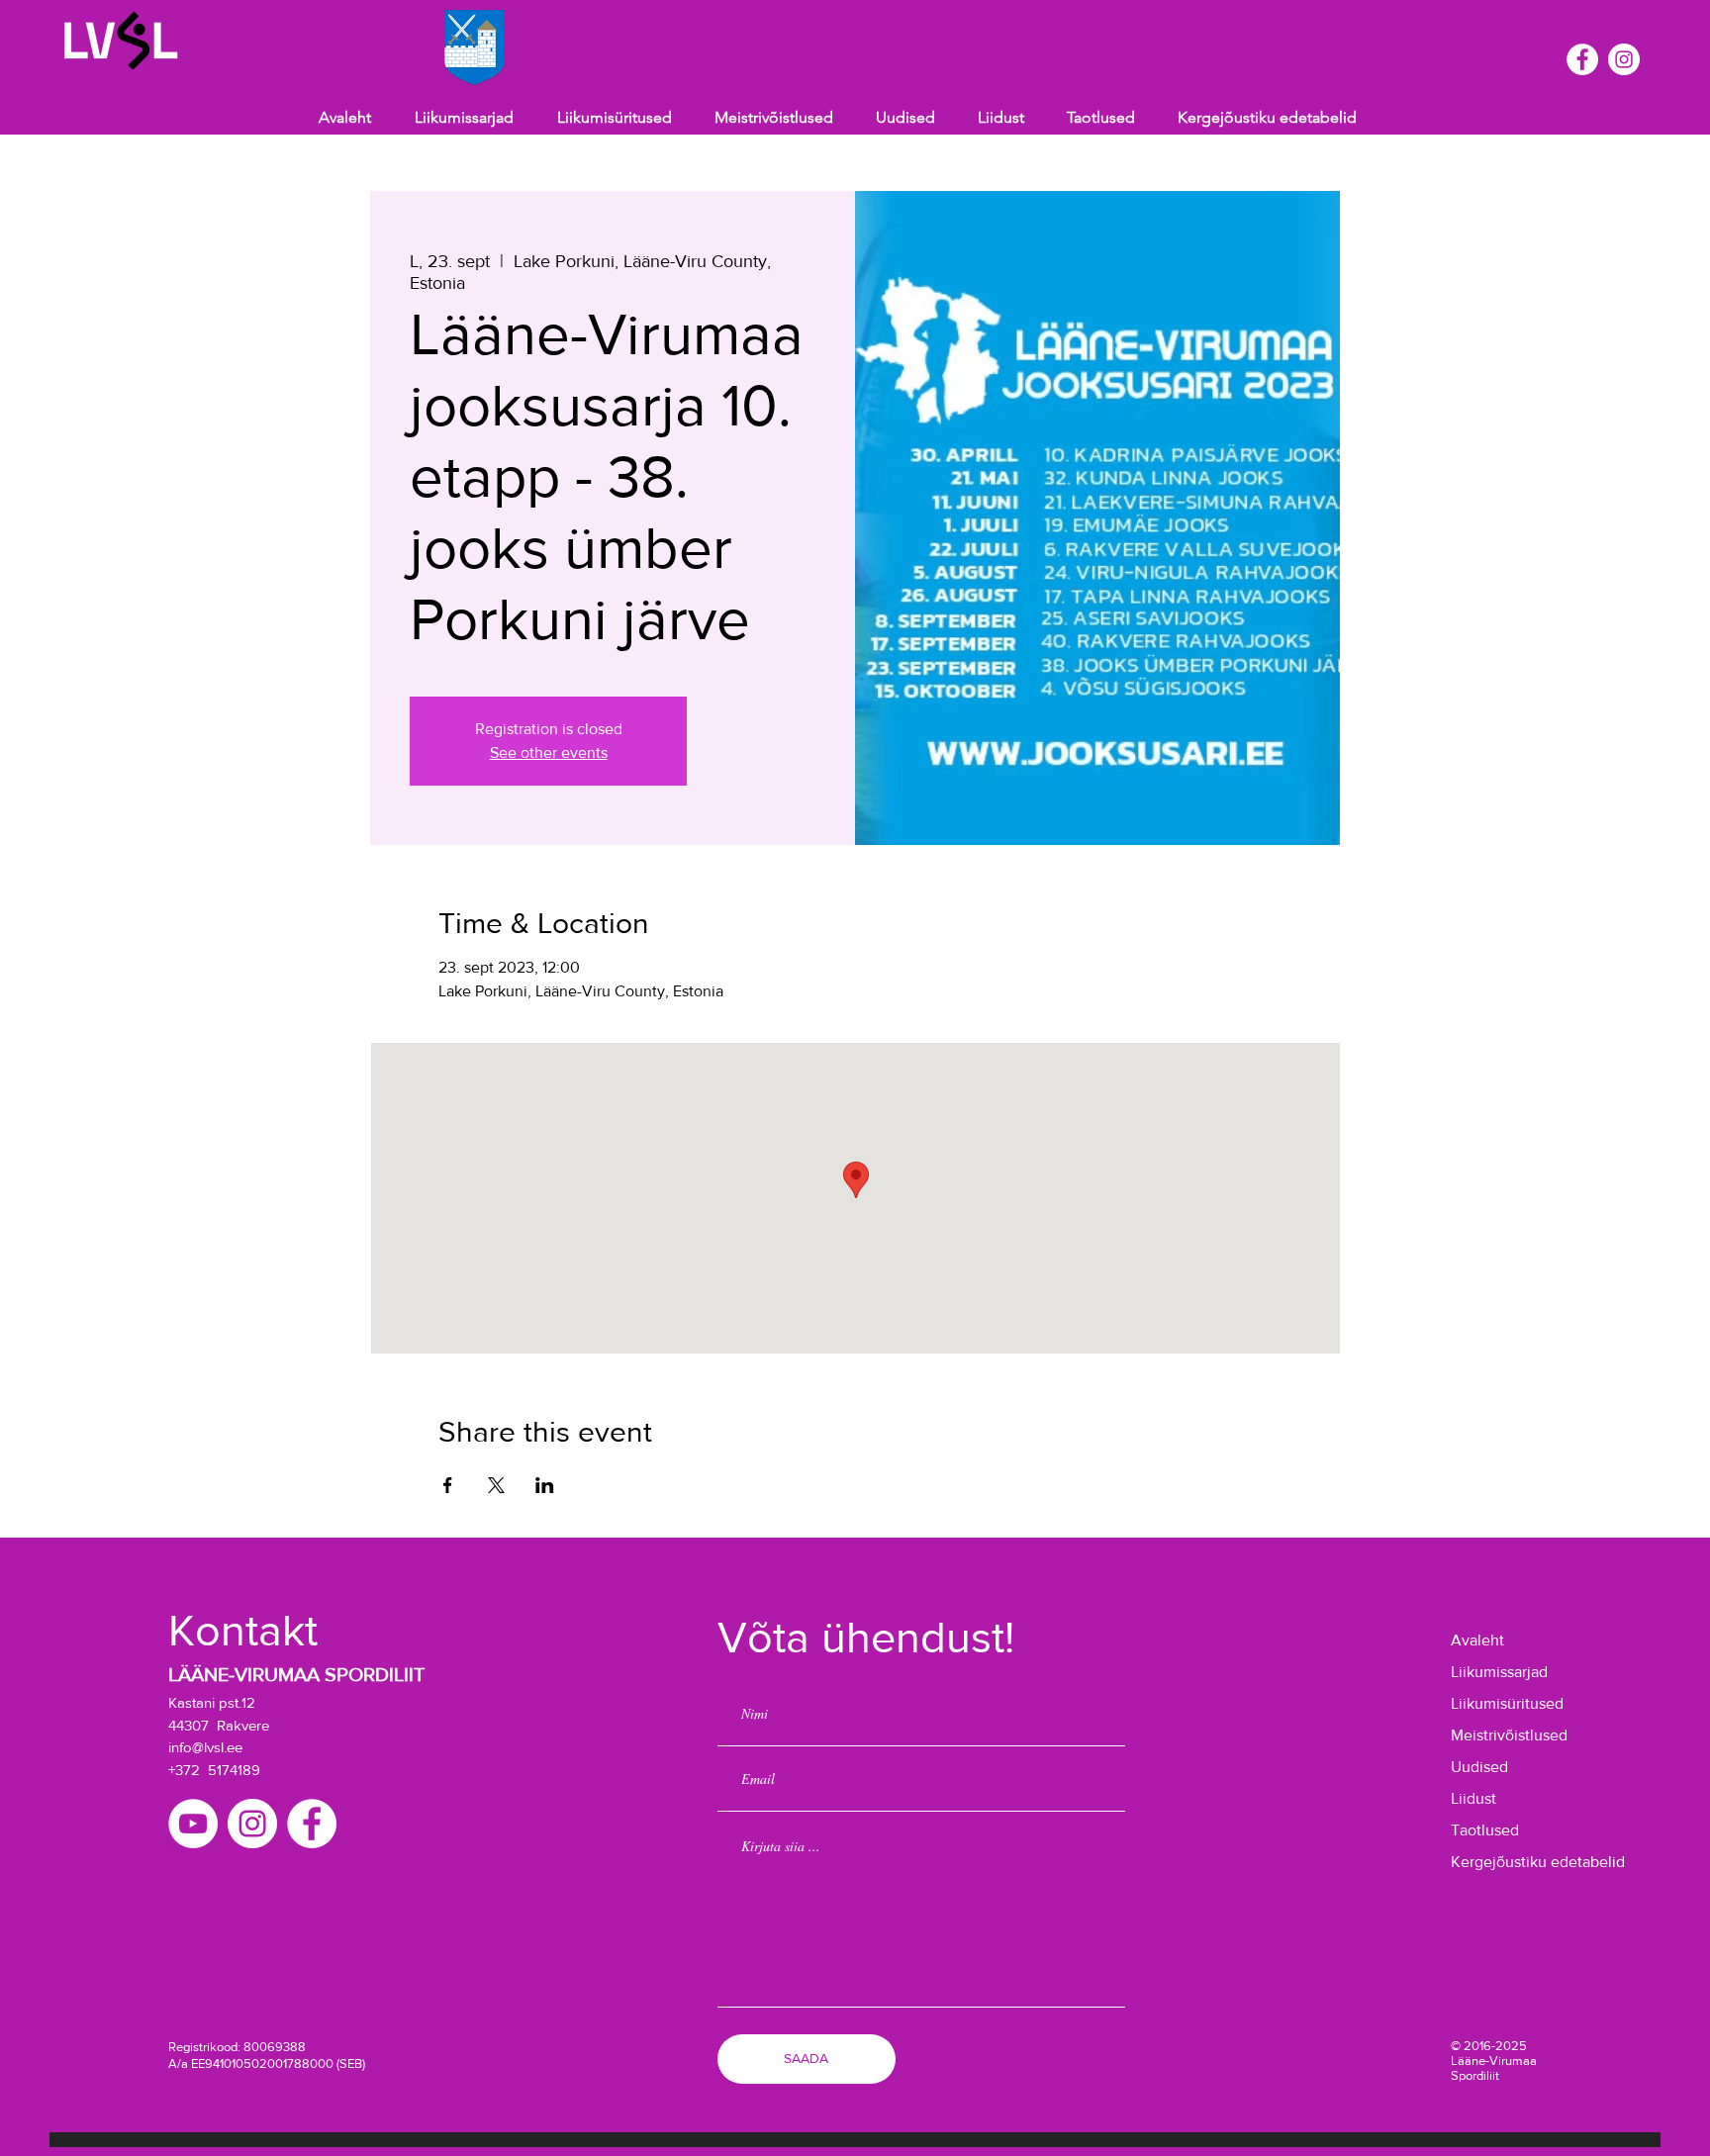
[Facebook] (1582, 59)
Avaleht (1477, 1640)
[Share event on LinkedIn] (545, 1485)
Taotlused (1485, 1830)
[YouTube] (193, 1824)
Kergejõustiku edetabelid (1513, 1862)
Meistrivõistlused (1509, 1735)
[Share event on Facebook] (448, 1485)
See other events (549, 752)
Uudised (1479, 1767)
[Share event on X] (496, 1485)
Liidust (1473, 1798)
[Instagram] (1624, 59)
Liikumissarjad (1499, 1672)
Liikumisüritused (1507, 1703)
